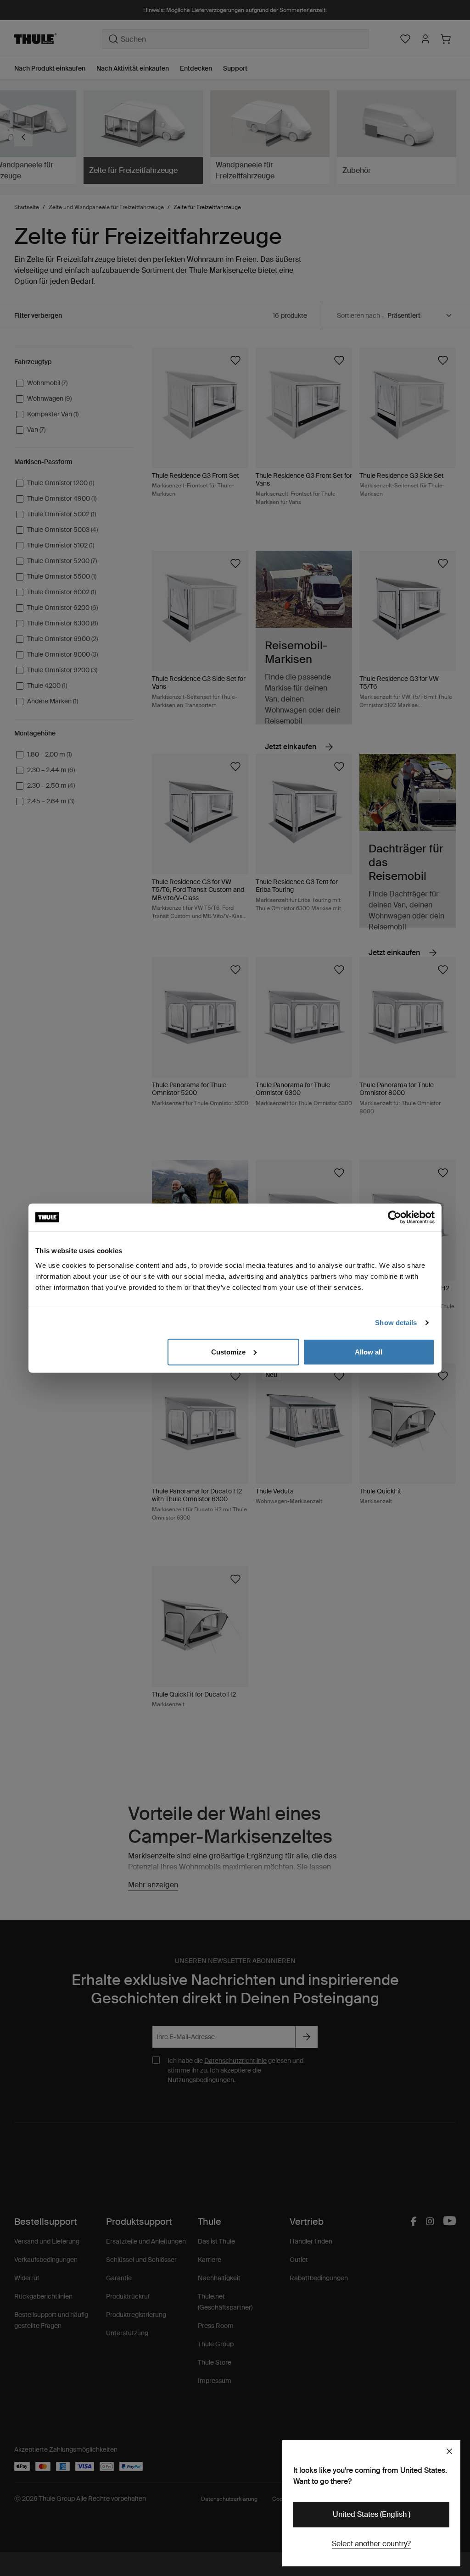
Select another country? (371, 2544)
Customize (228, 1352)
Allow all (369, 1352)
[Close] (449, 2451)
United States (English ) (372, 2514)
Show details (396, 1323)
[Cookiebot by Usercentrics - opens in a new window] (394, 1217)
